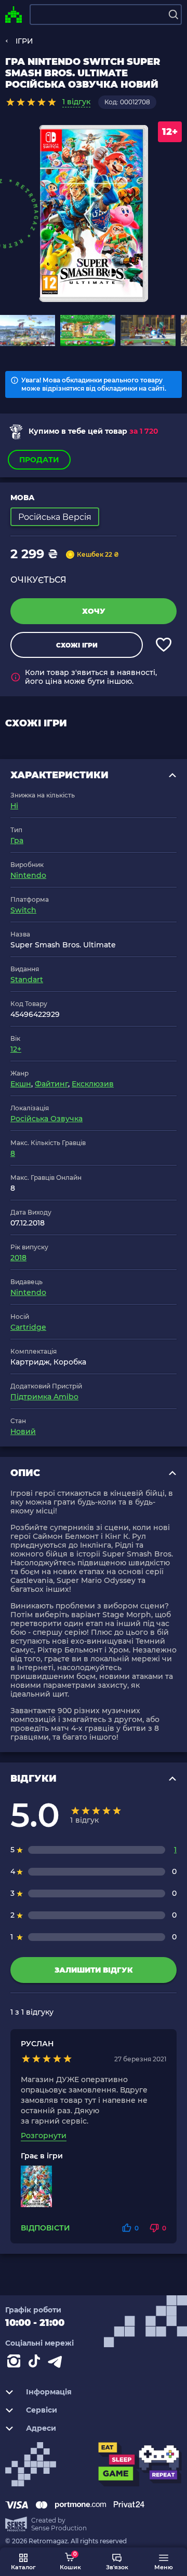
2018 (18, 1258)
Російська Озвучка (46, 1119)
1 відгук (76, 102)
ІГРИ (24, 41)
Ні (14, 806)
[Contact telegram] (57, 2363)
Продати (39, 460)
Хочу (94, 611)
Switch (23, 910)
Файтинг (51, 1084)
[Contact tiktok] (36, 2363)
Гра (17, 841)
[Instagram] (16, 2363)
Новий (23, 1431)
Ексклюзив (93, 1084)
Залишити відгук (94, 1970)
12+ (16, 1049)
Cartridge (28, 1327)
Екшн (21, 1084)
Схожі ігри (77, 645)
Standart (27, 980)
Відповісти (45, 2228)
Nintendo (28, 875)
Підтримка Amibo (44, 1397)
